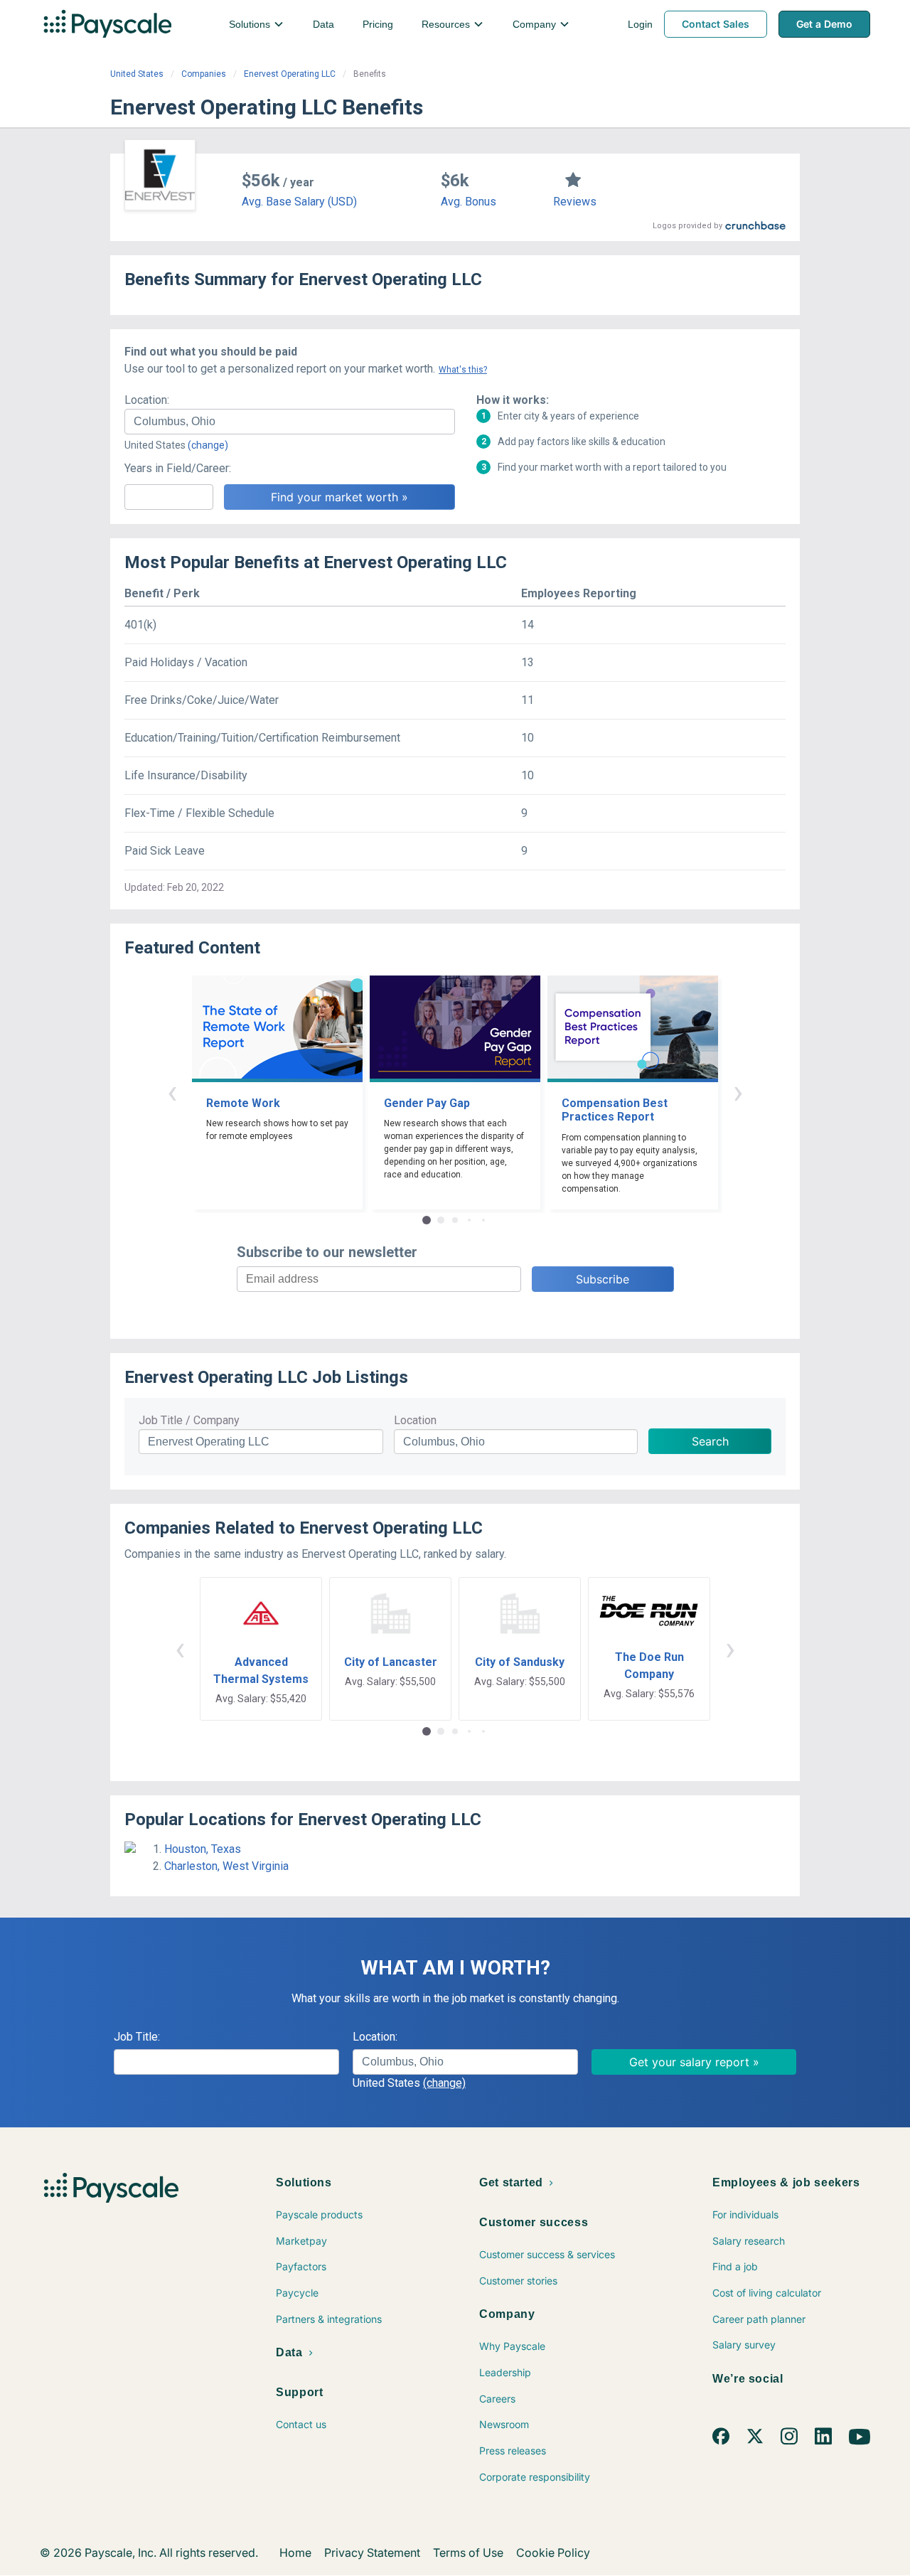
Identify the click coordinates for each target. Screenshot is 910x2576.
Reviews (575, 202)
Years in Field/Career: (178, 468)
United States (137, 74)
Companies (204, 74)
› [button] (738, 1092)
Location (415, 1420)
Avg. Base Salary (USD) (299, 202)
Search (710, 1441)
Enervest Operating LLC (290, 74)
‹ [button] (172, 1092)
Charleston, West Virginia (226, 1866)
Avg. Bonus (469, 202)
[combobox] (290, 422)
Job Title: (137, 2037)
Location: (147, 400)
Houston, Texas (203, 1849)
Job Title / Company (189, 1420)
